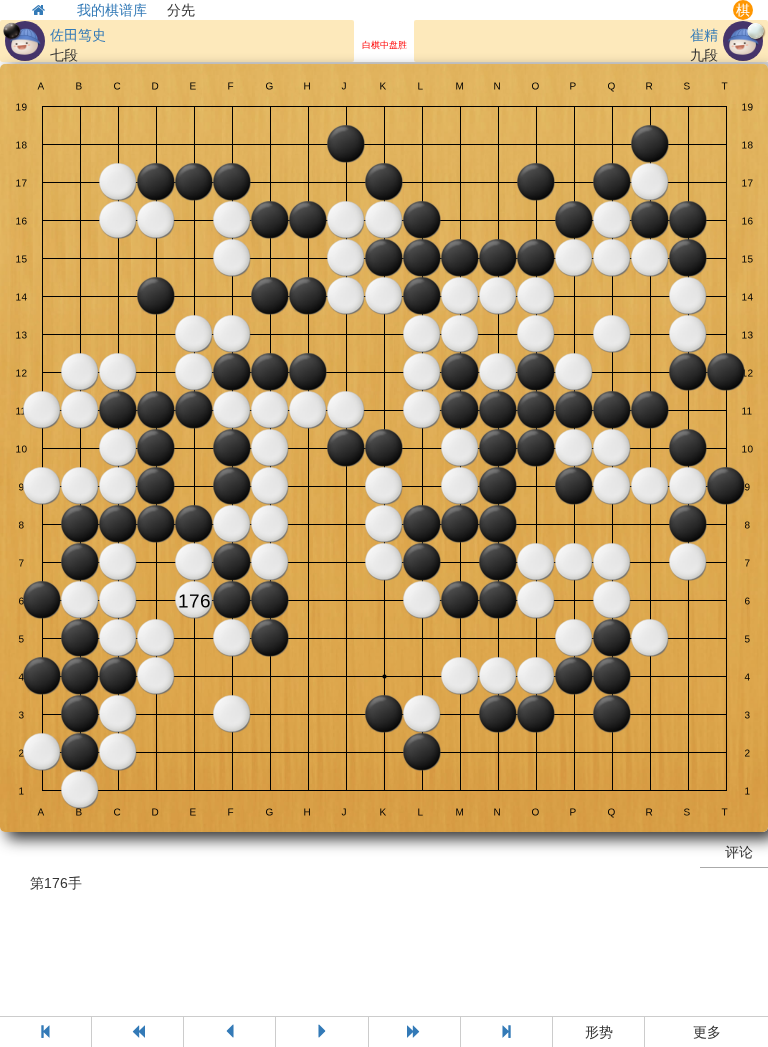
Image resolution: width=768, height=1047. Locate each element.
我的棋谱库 (112, 10)
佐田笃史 (78, 35)
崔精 (704, 35)
